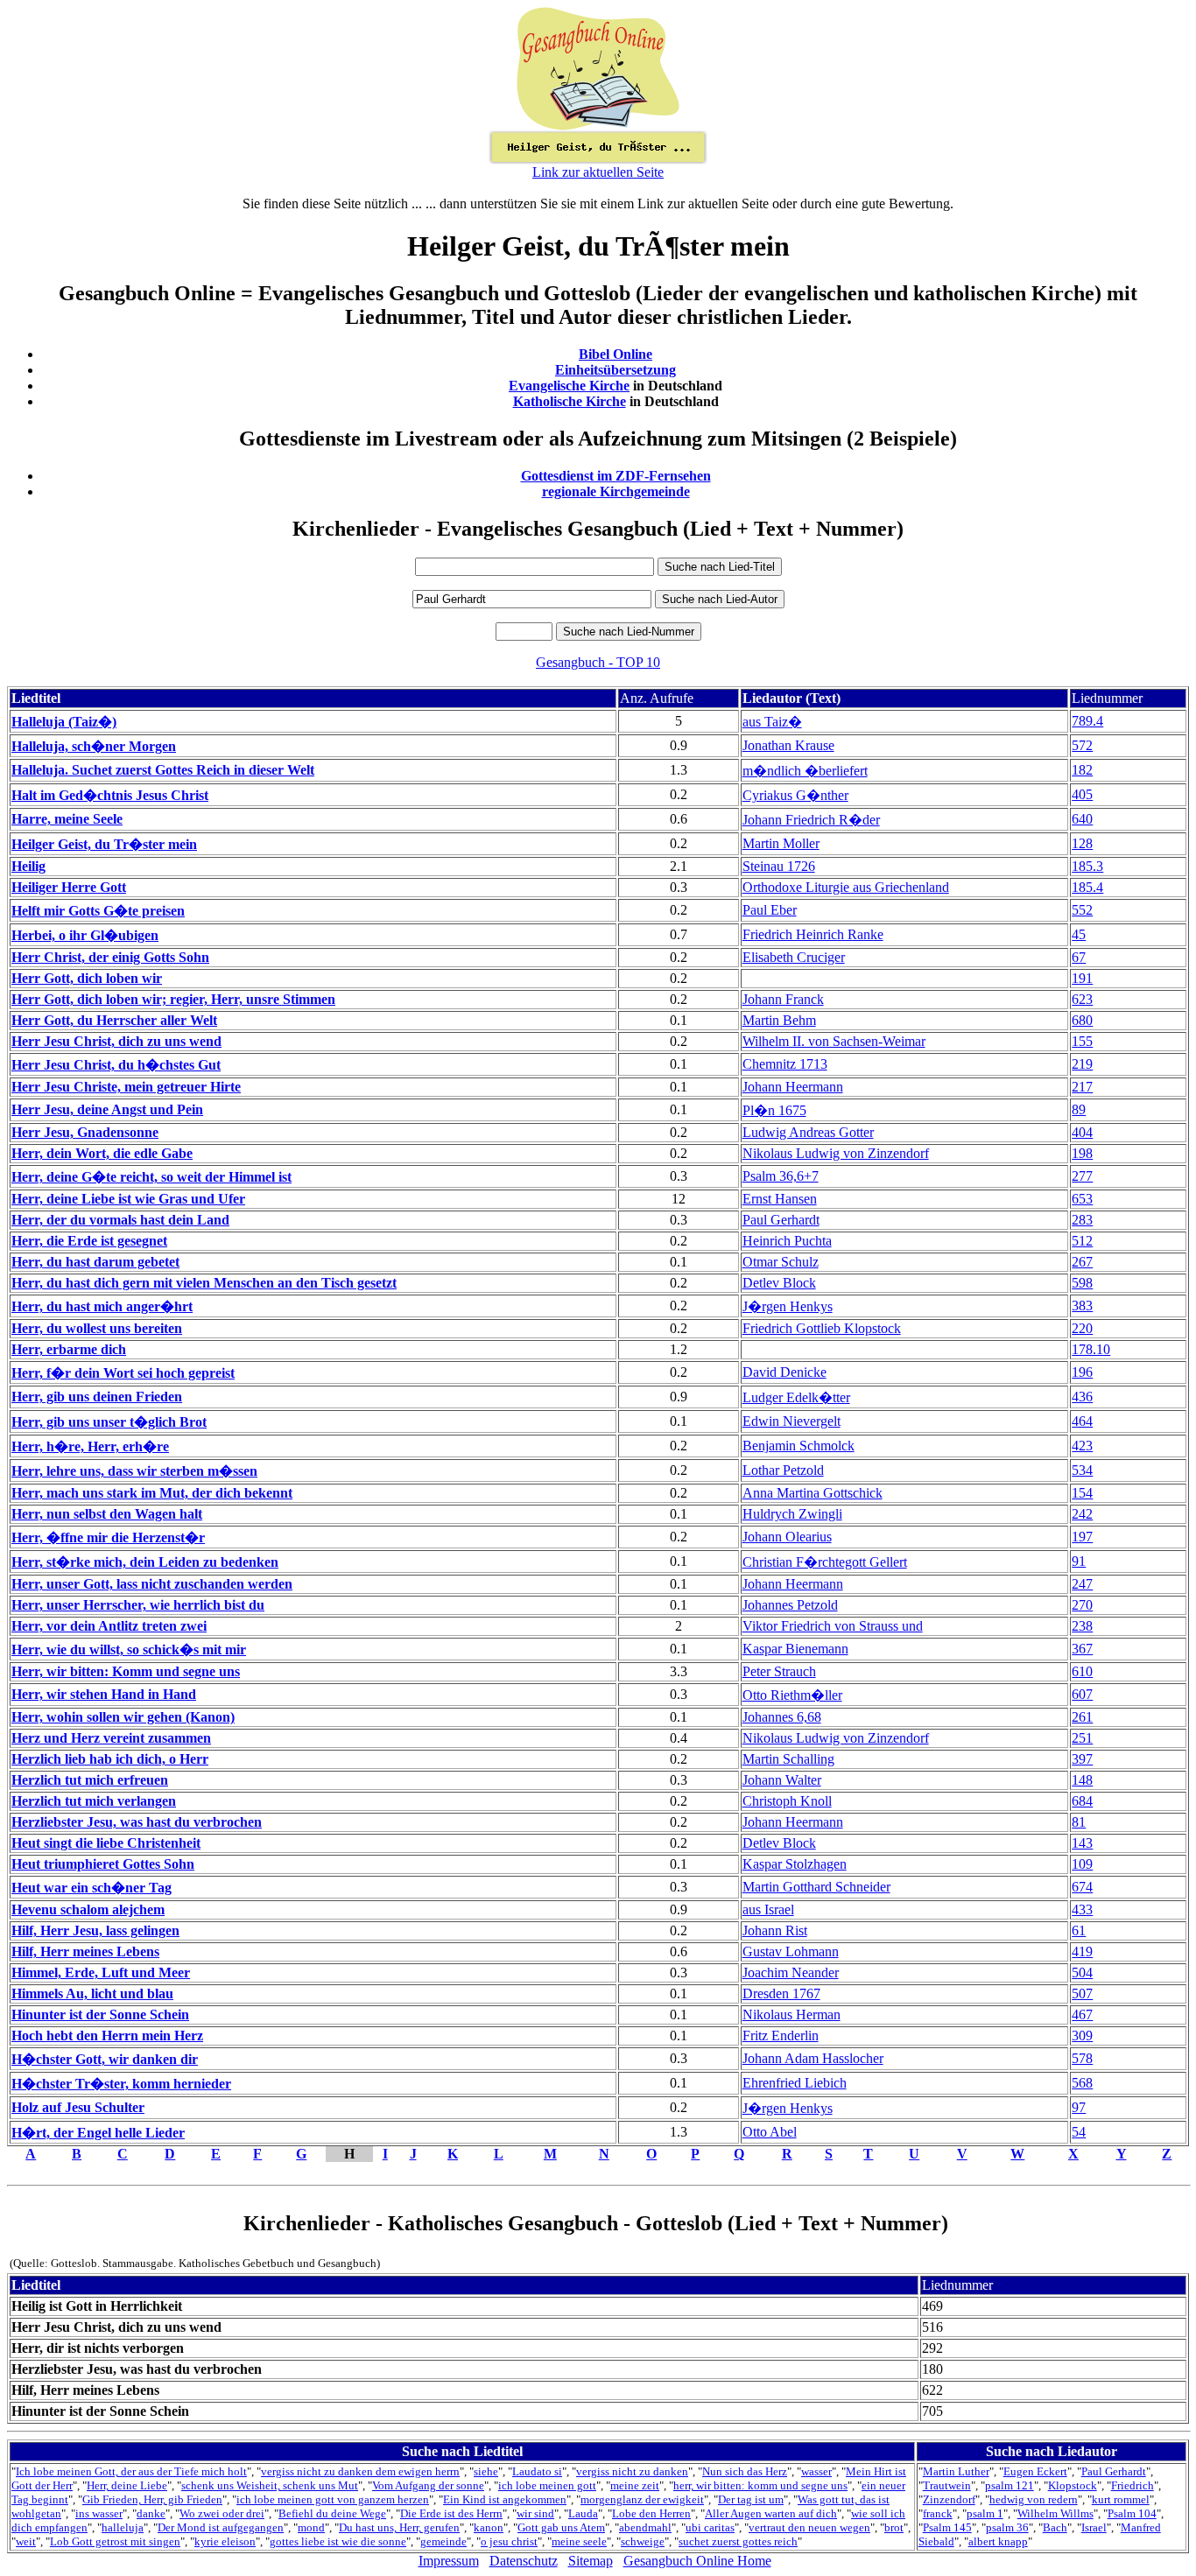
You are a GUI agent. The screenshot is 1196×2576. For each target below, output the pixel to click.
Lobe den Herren (651, 2513)
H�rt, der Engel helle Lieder (98, 2133)
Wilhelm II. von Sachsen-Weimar (834, 1041)
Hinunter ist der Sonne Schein (100, 2014)
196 (1082, 1372)
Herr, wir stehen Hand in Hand (104, 1694)
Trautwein (947, 2485)
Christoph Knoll (787, 1801)
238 (1082, 1626)
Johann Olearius (787, 1537)
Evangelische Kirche (569, 386)
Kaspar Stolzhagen (795, 1864)
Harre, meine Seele (67, 819)
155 (1082, 1041)
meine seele (579, 2541)
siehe (486, 2471)
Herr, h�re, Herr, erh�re (90, 1446)
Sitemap (591, 2561)
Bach (1055, 2527)
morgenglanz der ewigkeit (642, 2499)
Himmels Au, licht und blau (92, 1993)
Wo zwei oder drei (222, 2513)
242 (1082, 1514)
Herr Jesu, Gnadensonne (85, 1132)
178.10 (1091, 1349)
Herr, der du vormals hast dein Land (120, 1220)
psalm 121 (1010, 2485)
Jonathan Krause (788, 745)
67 (1079, 957)
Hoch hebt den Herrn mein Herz (107, 2036)
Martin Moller (781, 843)
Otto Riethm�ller (792, 1695)
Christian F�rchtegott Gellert (825, 1562)
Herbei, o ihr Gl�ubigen (85, 935)
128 (1082, 843)
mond (311, 2527)
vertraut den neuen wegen (809, 2527)
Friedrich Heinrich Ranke (813, 934)
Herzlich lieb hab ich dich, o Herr (110, 1759)
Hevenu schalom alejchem (88, 1909)
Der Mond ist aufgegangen (221, 2527)
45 (1079, 934)
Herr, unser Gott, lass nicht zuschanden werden (152, 1584)
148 (1082, 1780)
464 (1082, 1421)
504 (1082, 1972)
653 (1082, 1199)
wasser (816, 2471)
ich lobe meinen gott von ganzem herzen (333, 2499)
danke (151, 2513)
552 (1082, 910)
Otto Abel (770, 2132)
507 (1082, 1993)
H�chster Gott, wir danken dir (105, 2059)
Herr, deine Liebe (127, 2485)
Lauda (583, 2513)
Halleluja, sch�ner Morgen (94, 746)
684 (1082, 1801)
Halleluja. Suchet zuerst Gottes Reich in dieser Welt (163, 770)
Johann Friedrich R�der (811, 820)
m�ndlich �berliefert (805, 771)
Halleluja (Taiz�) (64, 722)
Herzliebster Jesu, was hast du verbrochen (137, 1822)
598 (1082, 1283)
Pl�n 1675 (774, 1110)
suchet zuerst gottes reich (738, 2541)
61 (1079, 1930)
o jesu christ (509, 2541)
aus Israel (768, 1909)
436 (1082, 1397)
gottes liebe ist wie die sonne (338, 2541)
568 (1082, 2083)
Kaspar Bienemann (795, 1649)
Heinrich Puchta (787, 1241)
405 (1082, 794)
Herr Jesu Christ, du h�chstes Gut (116, 1065)
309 (1082, 2036)
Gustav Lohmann (791, 1951)
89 (1079, 1109)
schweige (643, 2541)
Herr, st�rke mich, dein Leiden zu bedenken (145, 1562)
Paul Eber (770, 910)
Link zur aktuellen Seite (598, 172)
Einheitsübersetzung (616, 370)
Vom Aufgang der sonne (428, 2485)
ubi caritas (710, 2527)
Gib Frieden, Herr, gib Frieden (152, 2499)
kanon (489, 2527)
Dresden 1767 (781, 1993)
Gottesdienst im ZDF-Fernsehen (616, 476)
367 (1082, 1649)
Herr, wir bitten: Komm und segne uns (126, 1671)
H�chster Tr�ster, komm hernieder (121, 2084)
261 (1082, 1717)
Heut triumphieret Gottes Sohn (103, 1864)
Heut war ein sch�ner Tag (91, 1888)
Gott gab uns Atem (561, 2527)
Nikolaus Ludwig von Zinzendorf (836, 1153)
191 (1082, 978)
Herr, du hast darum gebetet (95, 1262)
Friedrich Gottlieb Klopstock (822, 1328)
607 (1082, 1694)
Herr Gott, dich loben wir (87, 978)
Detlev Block (779, 1283)
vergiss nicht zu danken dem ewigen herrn (360, 2471)
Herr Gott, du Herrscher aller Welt (114, 1020)
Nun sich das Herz (745, 2471)
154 (1082, 1493)
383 (1082, 1306)
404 (1082, 1132)
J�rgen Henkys (788, 1306)
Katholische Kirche (570, 401)
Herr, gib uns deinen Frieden (97, 1397)
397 (1082, 1759)
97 (1079, 2107)
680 (1082, 1020)
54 (1079, 2132)
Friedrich (1133, 2485)
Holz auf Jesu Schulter (78, 2107)
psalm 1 (985, 2513)
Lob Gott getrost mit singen (115, 2541)
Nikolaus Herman (791, 2014)
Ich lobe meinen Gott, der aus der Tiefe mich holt (131, 2471)
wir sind (535, 2513)
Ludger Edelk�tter (796, 1397)
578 (1082, 2058)
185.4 (1087, 887)
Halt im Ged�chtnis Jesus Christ (110, 795)
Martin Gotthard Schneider (816, 1887)
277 (1082, 1176)
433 (1082, 1909)
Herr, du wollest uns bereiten (97, 1328)
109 (1082, 1864)
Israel (1094, 2527)
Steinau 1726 (779, 866)
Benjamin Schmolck (799, 1446)
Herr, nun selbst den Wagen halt (107, 1514)
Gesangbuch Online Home (697, 2561)
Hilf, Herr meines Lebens (85, 1951)
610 (1082, 1671)
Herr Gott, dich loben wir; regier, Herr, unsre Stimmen (173, 999)
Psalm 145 (947, 2527)
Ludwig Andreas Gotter (808, 1132)
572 (1082, 745)
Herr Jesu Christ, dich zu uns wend (116, 1041)
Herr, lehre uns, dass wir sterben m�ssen (134, 1471)
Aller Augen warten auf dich (771, 2513)
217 (1082, 1087)
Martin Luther (956, 2471)
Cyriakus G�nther (795, 795)
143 (1082, 1843)
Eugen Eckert (1035, 2471)
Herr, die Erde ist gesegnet (89, 1241)
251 (1082, 1738)
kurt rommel (1121, 2499)
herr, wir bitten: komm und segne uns (760, 2485)
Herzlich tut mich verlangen (94, 1801)
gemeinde (443, 2541)
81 (1079, 1822)
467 (1082, 2014)
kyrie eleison (225, 2541)
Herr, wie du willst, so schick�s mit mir (129, 1649)
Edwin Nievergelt (791, 1421)
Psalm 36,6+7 (781, 1176)
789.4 (1087, 721)
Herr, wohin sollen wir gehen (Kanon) (123, 1717)
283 (1082, 1220)
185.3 (1087, 866)
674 (1082, 1887)
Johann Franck (783, 999)
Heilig (28, 866)
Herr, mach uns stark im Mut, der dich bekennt (152, 1493)
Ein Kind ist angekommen (505, 2499)
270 (1082, 1605)
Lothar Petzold (783, 1470)
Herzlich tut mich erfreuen (90, 1780)
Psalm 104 (1132, 2513)
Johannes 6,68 (782, 1717)
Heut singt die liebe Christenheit (106, 1843)
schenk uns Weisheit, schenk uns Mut (270, 2485)
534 (1082, 1470)
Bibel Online (616, 354)
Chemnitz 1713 (785, 1064)
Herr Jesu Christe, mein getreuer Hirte (126, 1087)
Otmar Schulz (781, 1262)
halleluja (123, 2527)
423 (1082, 1446)
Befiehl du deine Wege (332, 2513)
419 (1082, 1951)
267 (1082, 1262)
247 (1082, 1584)
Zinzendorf (949, 2499)
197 (1082, 1537)
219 (1082, 1064)
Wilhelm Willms (1055, 2513)
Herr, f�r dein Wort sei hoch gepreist (123, 1373)
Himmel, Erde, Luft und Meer (101, 1972)
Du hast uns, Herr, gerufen (399, 2527)
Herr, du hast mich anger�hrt (102, 1306)
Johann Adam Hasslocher (813, 2058)
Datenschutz (524, 2561)
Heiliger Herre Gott (69, 887)
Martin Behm (779, 1020)
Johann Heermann (793, 1087)
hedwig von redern (1034, 2499)
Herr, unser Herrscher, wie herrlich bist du (138, 1605)
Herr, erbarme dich (69, 1349)
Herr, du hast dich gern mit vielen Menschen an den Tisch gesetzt (204, 1283)
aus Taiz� (772, 722)
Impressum (449, 2561)
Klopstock (1073, 2485)
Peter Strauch (779, 1671)
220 (1082, 1328)
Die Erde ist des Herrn (451, 2513)
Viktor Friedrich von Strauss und (833, 1626)
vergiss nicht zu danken (632, 2471)
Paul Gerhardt (781, 1220)
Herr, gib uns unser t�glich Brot (109, 1422)
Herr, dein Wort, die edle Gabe (102, 1153)
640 (1082, 819)
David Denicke (784, 1372)
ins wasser (99, 2513)
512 (1082, 1241)
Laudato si (537, 2471)
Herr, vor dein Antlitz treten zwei (109, 1626)
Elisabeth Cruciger (794, 957)
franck (938, 2513)
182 (1082, 770)
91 (1079, 1561)
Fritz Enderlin (781, 2036)
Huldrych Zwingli (792, 1514)
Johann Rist (775, 1930)
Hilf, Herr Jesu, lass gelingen (95, 1930)
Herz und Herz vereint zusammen (111, 1738)
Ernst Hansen (780, 1199)
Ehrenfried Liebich (795, 2083)
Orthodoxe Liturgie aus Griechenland (846, 887)
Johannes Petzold (790, 1605)
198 (1082, 1153)
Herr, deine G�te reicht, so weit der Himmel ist (151, 1177)
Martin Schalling (788, 1759)
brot (894, 2527)
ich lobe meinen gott (547, 2485)
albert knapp (998, 2541)
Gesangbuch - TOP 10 (598, 662)
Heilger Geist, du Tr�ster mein (104, 844)
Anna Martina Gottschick (813, 1493)
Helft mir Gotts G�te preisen (98, 911)
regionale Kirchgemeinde (616, 491)
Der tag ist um (751, 2499)
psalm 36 (1007, 2527)
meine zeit (635, 2485)
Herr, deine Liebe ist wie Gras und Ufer (128, 1199)
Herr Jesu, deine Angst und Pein (107, 1109)
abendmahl (645, 2527)
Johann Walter (782, 1780)
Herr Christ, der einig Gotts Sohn (110, 957)
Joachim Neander (791, 1972)
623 (1082, 999)
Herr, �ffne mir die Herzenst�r (108, 1537)
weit (26, 2541)
